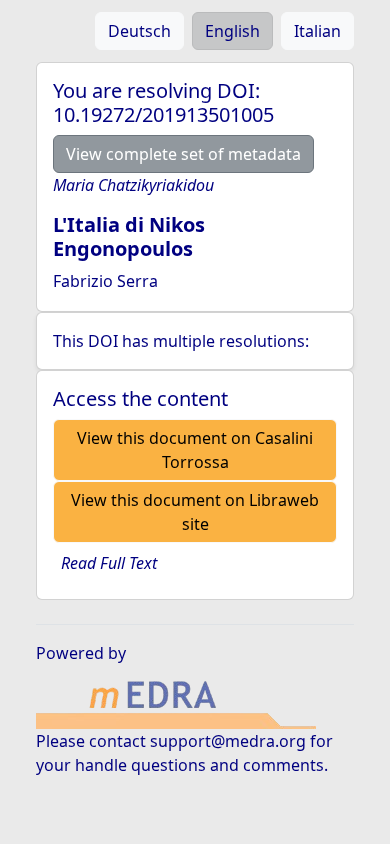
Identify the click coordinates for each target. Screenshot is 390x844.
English (232, 31)
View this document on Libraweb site (195, 512)
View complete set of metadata (183, 154)
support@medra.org (228, 741)
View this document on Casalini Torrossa (195, 450)
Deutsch (139, 31)
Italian (317, 31)
